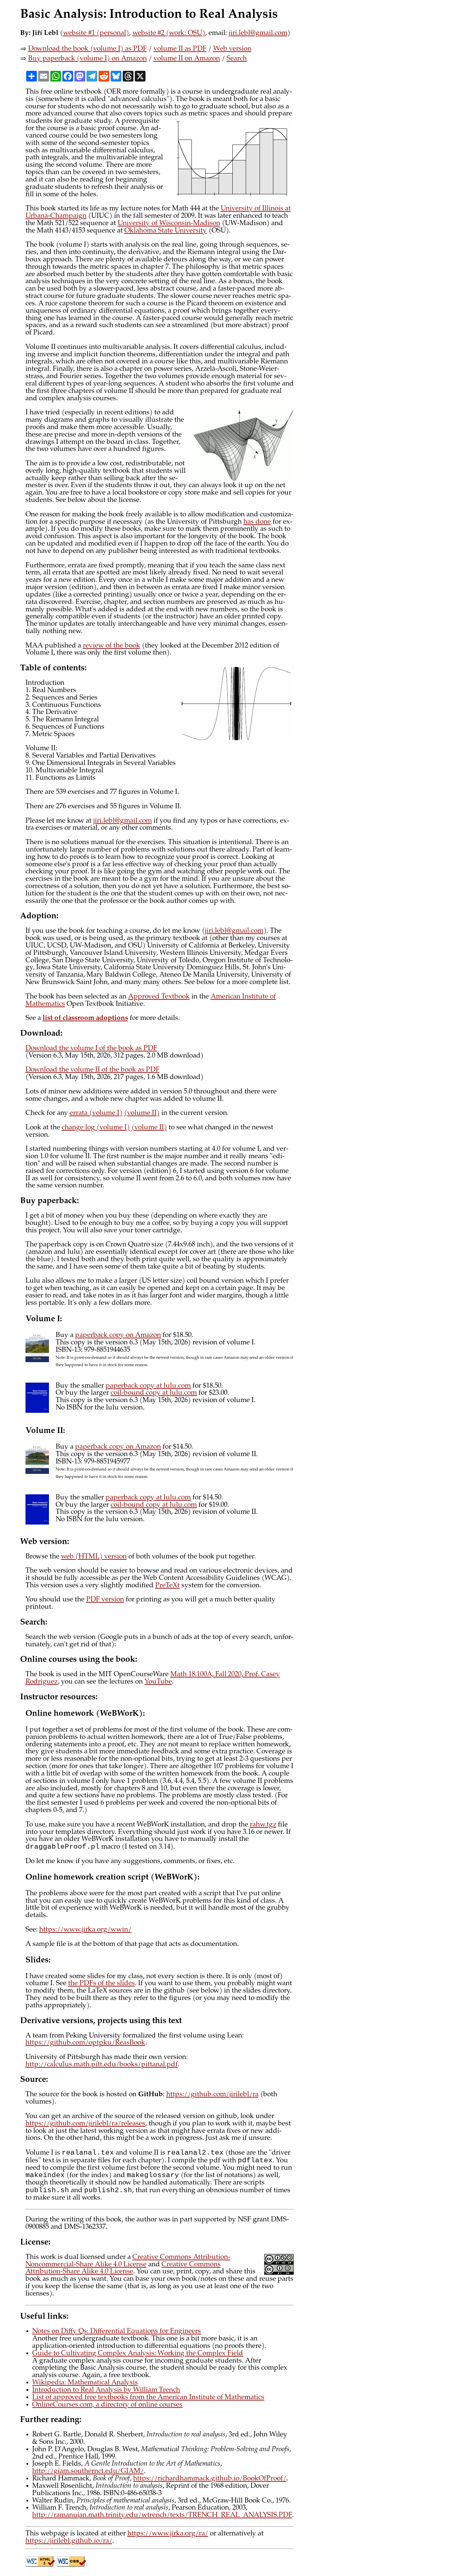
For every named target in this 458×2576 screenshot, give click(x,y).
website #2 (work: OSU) (169, 33)
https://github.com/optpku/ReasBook (85, 2043)
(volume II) (142, 1113)
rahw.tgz (263, 1825)
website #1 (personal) (96, 33)
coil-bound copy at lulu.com (154, 1393)
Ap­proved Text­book (159, 997)
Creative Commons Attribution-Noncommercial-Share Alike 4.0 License (128, 2261)
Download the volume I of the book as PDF (91, 1049)
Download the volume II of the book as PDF (93, 1070)
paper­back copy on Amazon (118, 1335)
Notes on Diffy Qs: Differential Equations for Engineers (117, 2332)
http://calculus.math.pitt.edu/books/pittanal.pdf (102, 2065)
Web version (232, 49)
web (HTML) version (94, 1557)
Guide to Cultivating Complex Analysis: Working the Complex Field (138, 2354)
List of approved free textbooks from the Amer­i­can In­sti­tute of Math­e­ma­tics (148, 2398)
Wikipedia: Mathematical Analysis (85, 2383)
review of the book (111, 646)
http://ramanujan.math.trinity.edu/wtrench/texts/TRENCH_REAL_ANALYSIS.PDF (162, 2515)
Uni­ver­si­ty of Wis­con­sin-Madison (169, 224)
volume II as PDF (180, 49)
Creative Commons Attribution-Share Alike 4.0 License (123, 2269)
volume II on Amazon (187, 59)
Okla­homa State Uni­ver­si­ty (166, 231)
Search (237, 59)
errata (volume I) (96, 1113)
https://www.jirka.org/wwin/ (85, 1930)
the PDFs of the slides (101, 1984)
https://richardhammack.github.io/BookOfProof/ (210, 2479)
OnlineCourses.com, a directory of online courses (107, 2405)
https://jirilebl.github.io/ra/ (69, 2541)
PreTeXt (167, 1586)
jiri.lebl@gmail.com (258, 33)
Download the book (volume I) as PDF (88, 49)
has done (257, 522)
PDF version (105, 1600)
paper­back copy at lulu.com (148, 1386)
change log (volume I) (96, 1128)
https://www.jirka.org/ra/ (168, 2534)
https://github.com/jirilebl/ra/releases (85, 2124)
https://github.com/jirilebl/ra (212, 2095)
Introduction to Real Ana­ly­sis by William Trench (106, 2390)
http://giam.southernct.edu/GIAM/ (88, 2471)
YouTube (158, 1682)
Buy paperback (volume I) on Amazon (88, 59)
